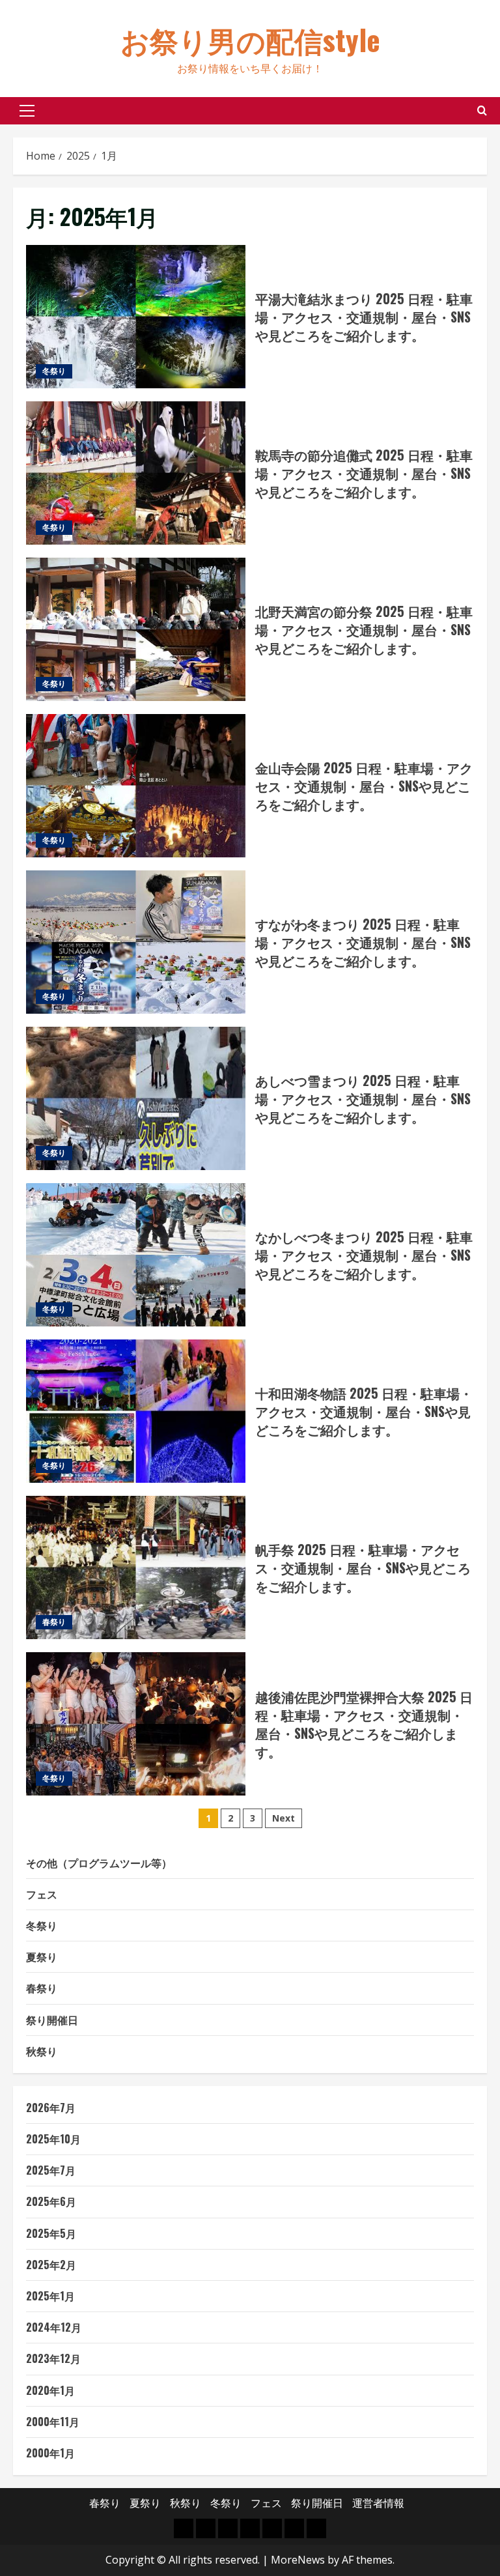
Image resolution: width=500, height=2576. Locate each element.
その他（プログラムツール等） (99, 1863)
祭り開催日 (52, 2020)
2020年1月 (50, 2390)
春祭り (54, 1622)
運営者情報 (378, 2503)
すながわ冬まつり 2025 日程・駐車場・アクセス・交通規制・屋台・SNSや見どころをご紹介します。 (136, 942)
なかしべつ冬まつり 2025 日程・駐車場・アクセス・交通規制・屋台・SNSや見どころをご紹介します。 (136, 1255)
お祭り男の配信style (250, 39)
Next (284, 1818)
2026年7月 (51, 2108)
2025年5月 (51, 2233)
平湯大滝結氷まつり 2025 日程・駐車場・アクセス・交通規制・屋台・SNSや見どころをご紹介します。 (136, 317)
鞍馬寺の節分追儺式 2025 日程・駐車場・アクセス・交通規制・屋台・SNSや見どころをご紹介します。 (136, 473)
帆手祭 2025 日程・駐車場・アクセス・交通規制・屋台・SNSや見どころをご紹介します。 (136, 1567)
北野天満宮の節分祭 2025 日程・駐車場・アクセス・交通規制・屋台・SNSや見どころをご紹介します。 (136, 629)
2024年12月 (54, 2327)
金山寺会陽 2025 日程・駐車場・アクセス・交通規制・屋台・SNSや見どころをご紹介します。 (136, 786)
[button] (27, 111)
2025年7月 (51, 2170)
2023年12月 (53, 2358)
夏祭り (42, 1956)
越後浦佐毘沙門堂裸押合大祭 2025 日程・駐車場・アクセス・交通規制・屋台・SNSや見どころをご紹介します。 (136, 1724)
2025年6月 (51, 2201)
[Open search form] (482, 110)
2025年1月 (50, 2296)
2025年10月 (53, 2139)
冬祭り (54, 371)
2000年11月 (53, 2422)
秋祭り (42, 2051)
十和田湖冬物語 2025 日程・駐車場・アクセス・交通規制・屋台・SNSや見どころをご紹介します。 (136, 1411)
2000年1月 (50, 2453)
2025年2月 (51, 2265)
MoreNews (298, 2560)
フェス (42, 1894)
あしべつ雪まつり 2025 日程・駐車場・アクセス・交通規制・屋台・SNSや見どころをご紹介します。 (136, 1098)
